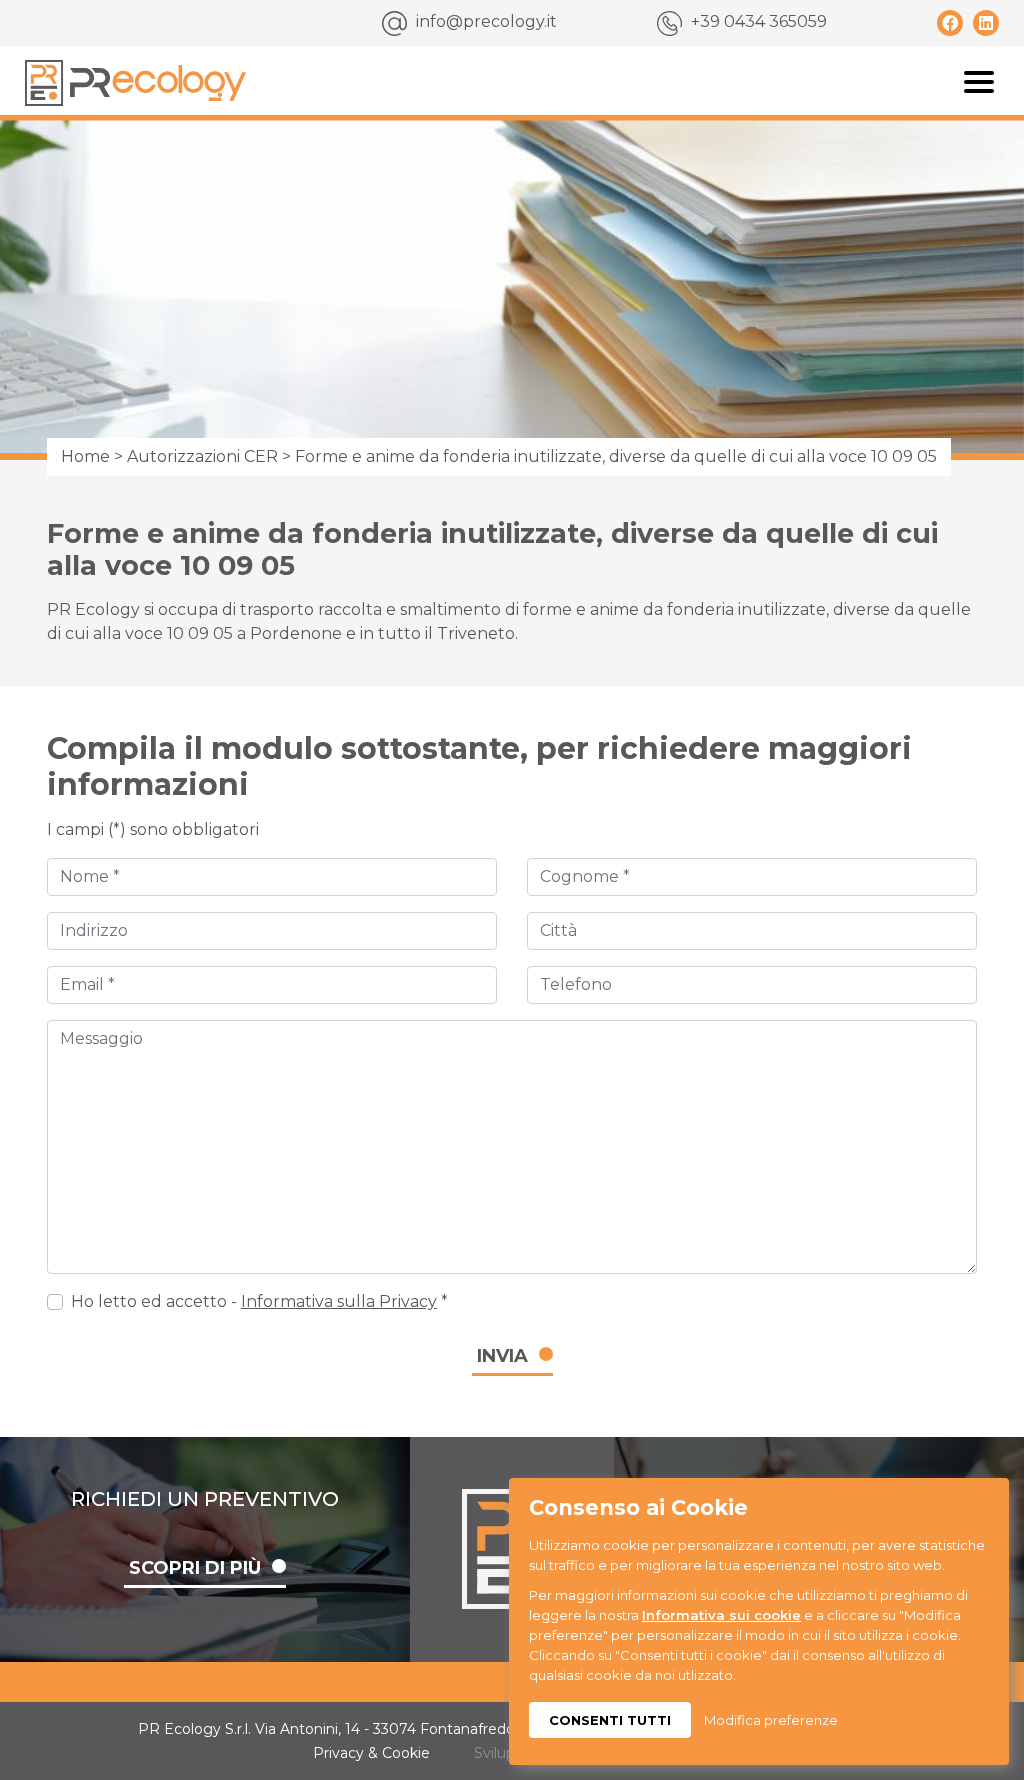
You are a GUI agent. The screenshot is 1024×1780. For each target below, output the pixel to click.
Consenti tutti (610, 1720)
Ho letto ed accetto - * (259, 1301)
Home (85, 456)
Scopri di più (195, 1568)
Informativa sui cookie (721, 1615)
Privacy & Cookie (371, 1753)
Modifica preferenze (771, 1720)
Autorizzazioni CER (202, 456)
